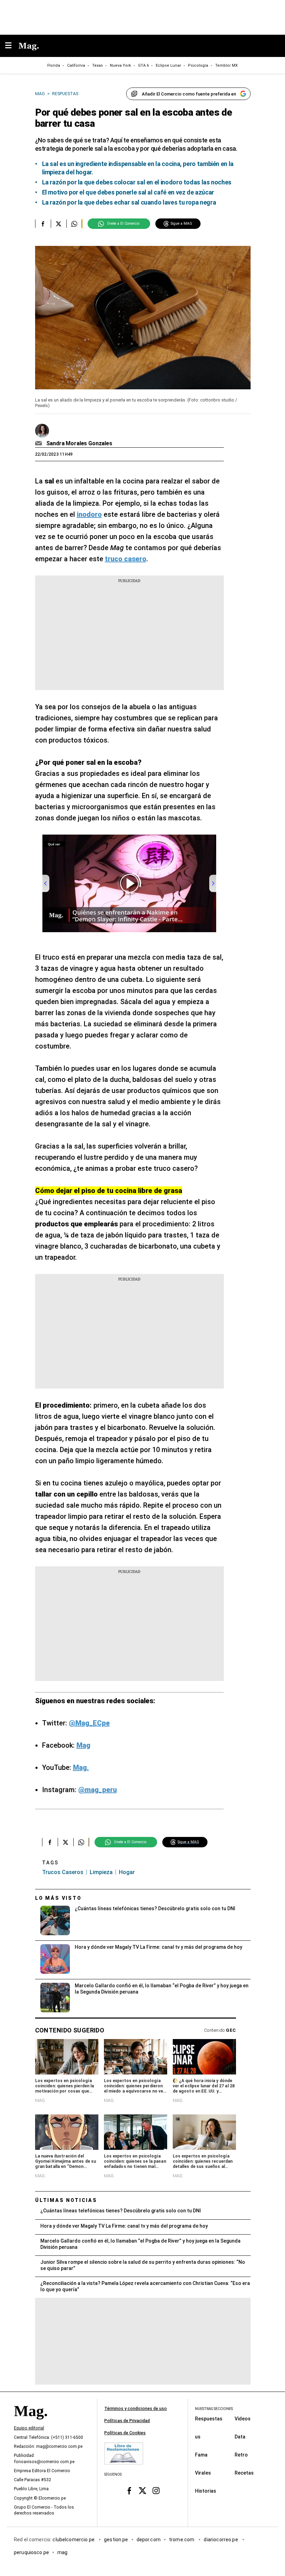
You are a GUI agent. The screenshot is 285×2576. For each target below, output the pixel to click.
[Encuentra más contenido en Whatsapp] (74, 224)
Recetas (244, 2473)
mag (62, 2552)
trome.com (182, 2539)
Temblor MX (226, 65)
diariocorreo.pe (221, 2539)
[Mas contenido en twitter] (143, 2490)
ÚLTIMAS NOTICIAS (66, 2200)
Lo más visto (58, 1898)
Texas (97, 65)
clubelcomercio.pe (74, 2539)
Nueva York (120, 65)
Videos (243, 2418)
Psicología (198, 65)
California (76, 65)
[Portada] (31, 2423)
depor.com (149, 2539)
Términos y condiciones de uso (136, 2409)
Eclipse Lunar (168, 65)
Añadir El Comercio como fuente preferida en (189, 94)
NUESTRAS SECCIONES (214, 2409)
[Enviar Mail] (39, 444)
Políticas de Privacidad (127, 2421)
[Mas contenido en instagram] (156, 2490)
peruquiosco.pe (31, 2552)
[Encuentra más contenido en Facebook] (43, 224)
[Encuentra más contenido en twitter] (59, 224)
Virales (203, 2473)
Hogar (127, 1872)
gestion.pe (116, 2539)
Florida (54, 65)
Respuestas (209, 2418)
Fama (201, 2454)
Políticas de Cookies (125, 2433)
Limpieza (101, 1872)
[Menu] (12, 46)
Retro (241, 2454)
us (198, 2436)
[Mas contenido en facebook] (129, 2490)
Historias (206, 2491)
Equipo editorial (29, 2428)
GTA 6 (143, 65)
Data (240, 2436)
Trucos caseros (63, 1872)
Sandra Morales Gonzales (79, 443)
